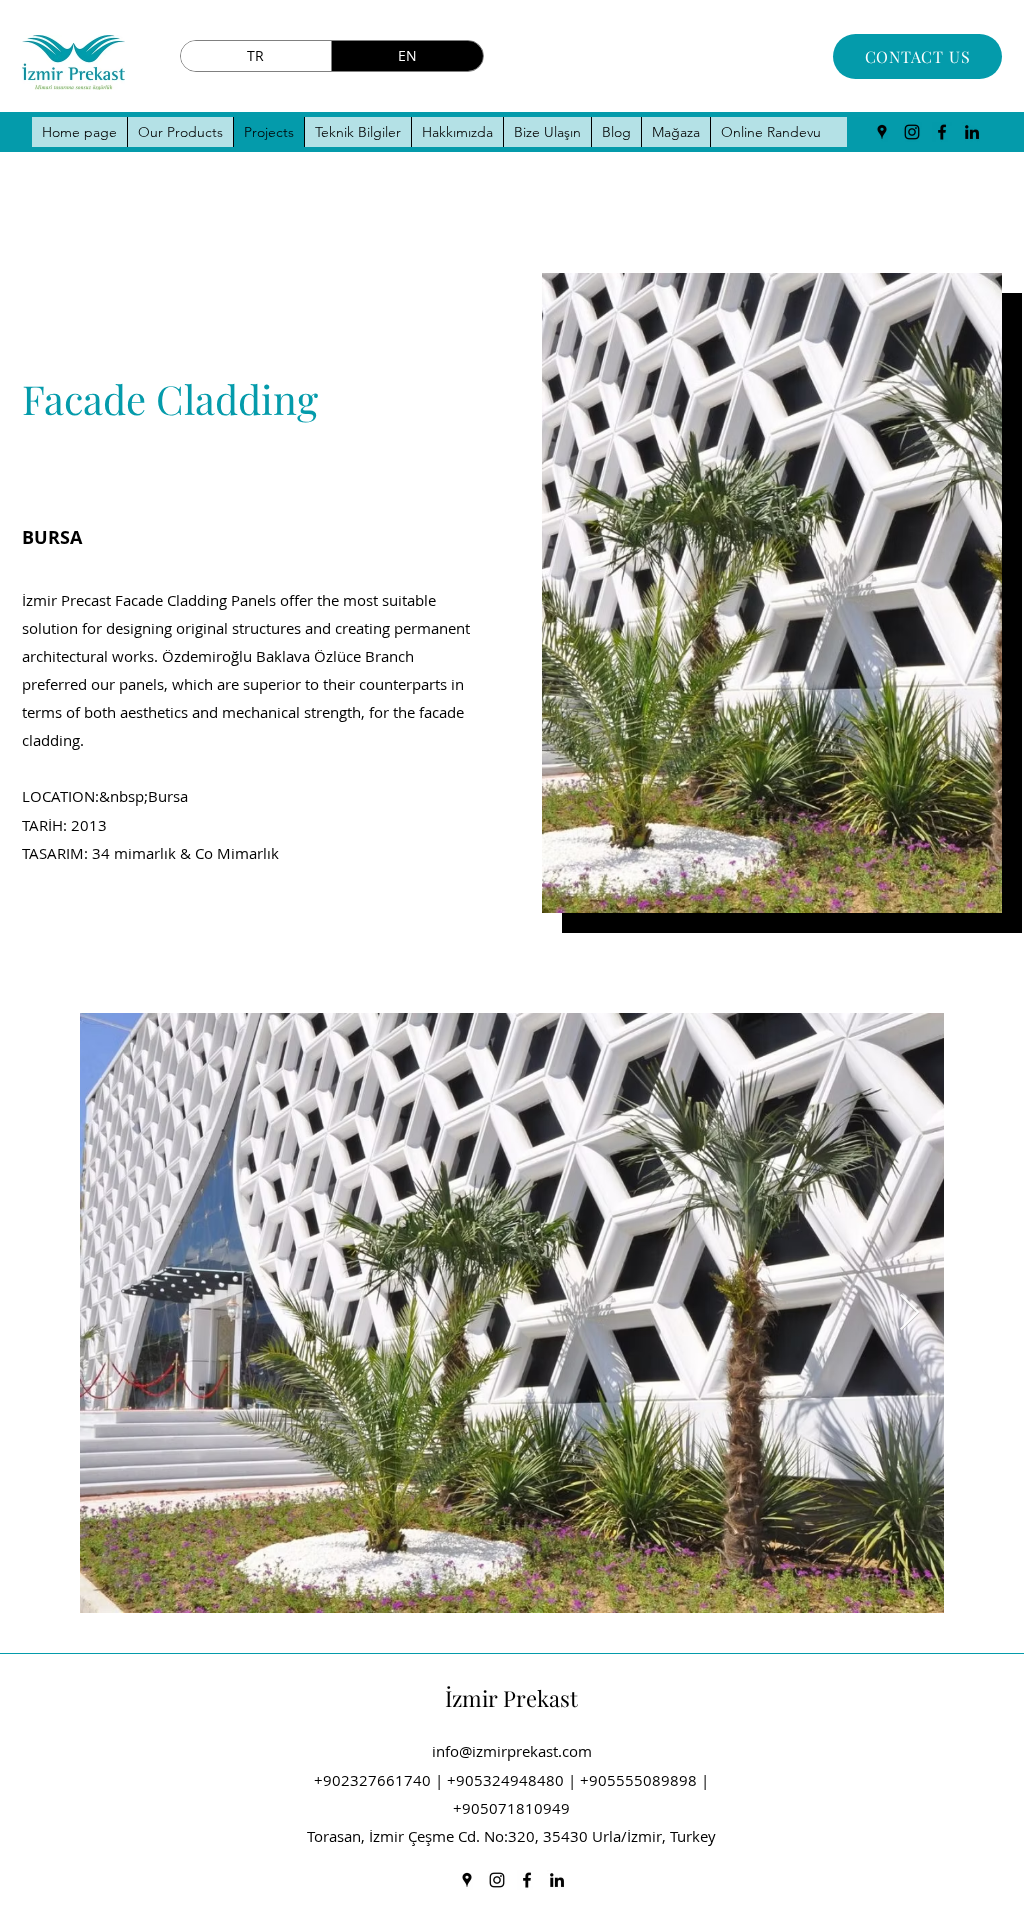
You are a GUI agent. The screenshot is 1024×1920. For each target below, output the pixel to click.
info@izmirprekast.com (512, 1751)
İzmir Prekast (511, 1698)
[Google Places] (882, 132)
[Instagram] (912, 132)
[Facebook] (942, 132)
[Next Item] (909, 1313)
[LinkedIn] (972, 132)
